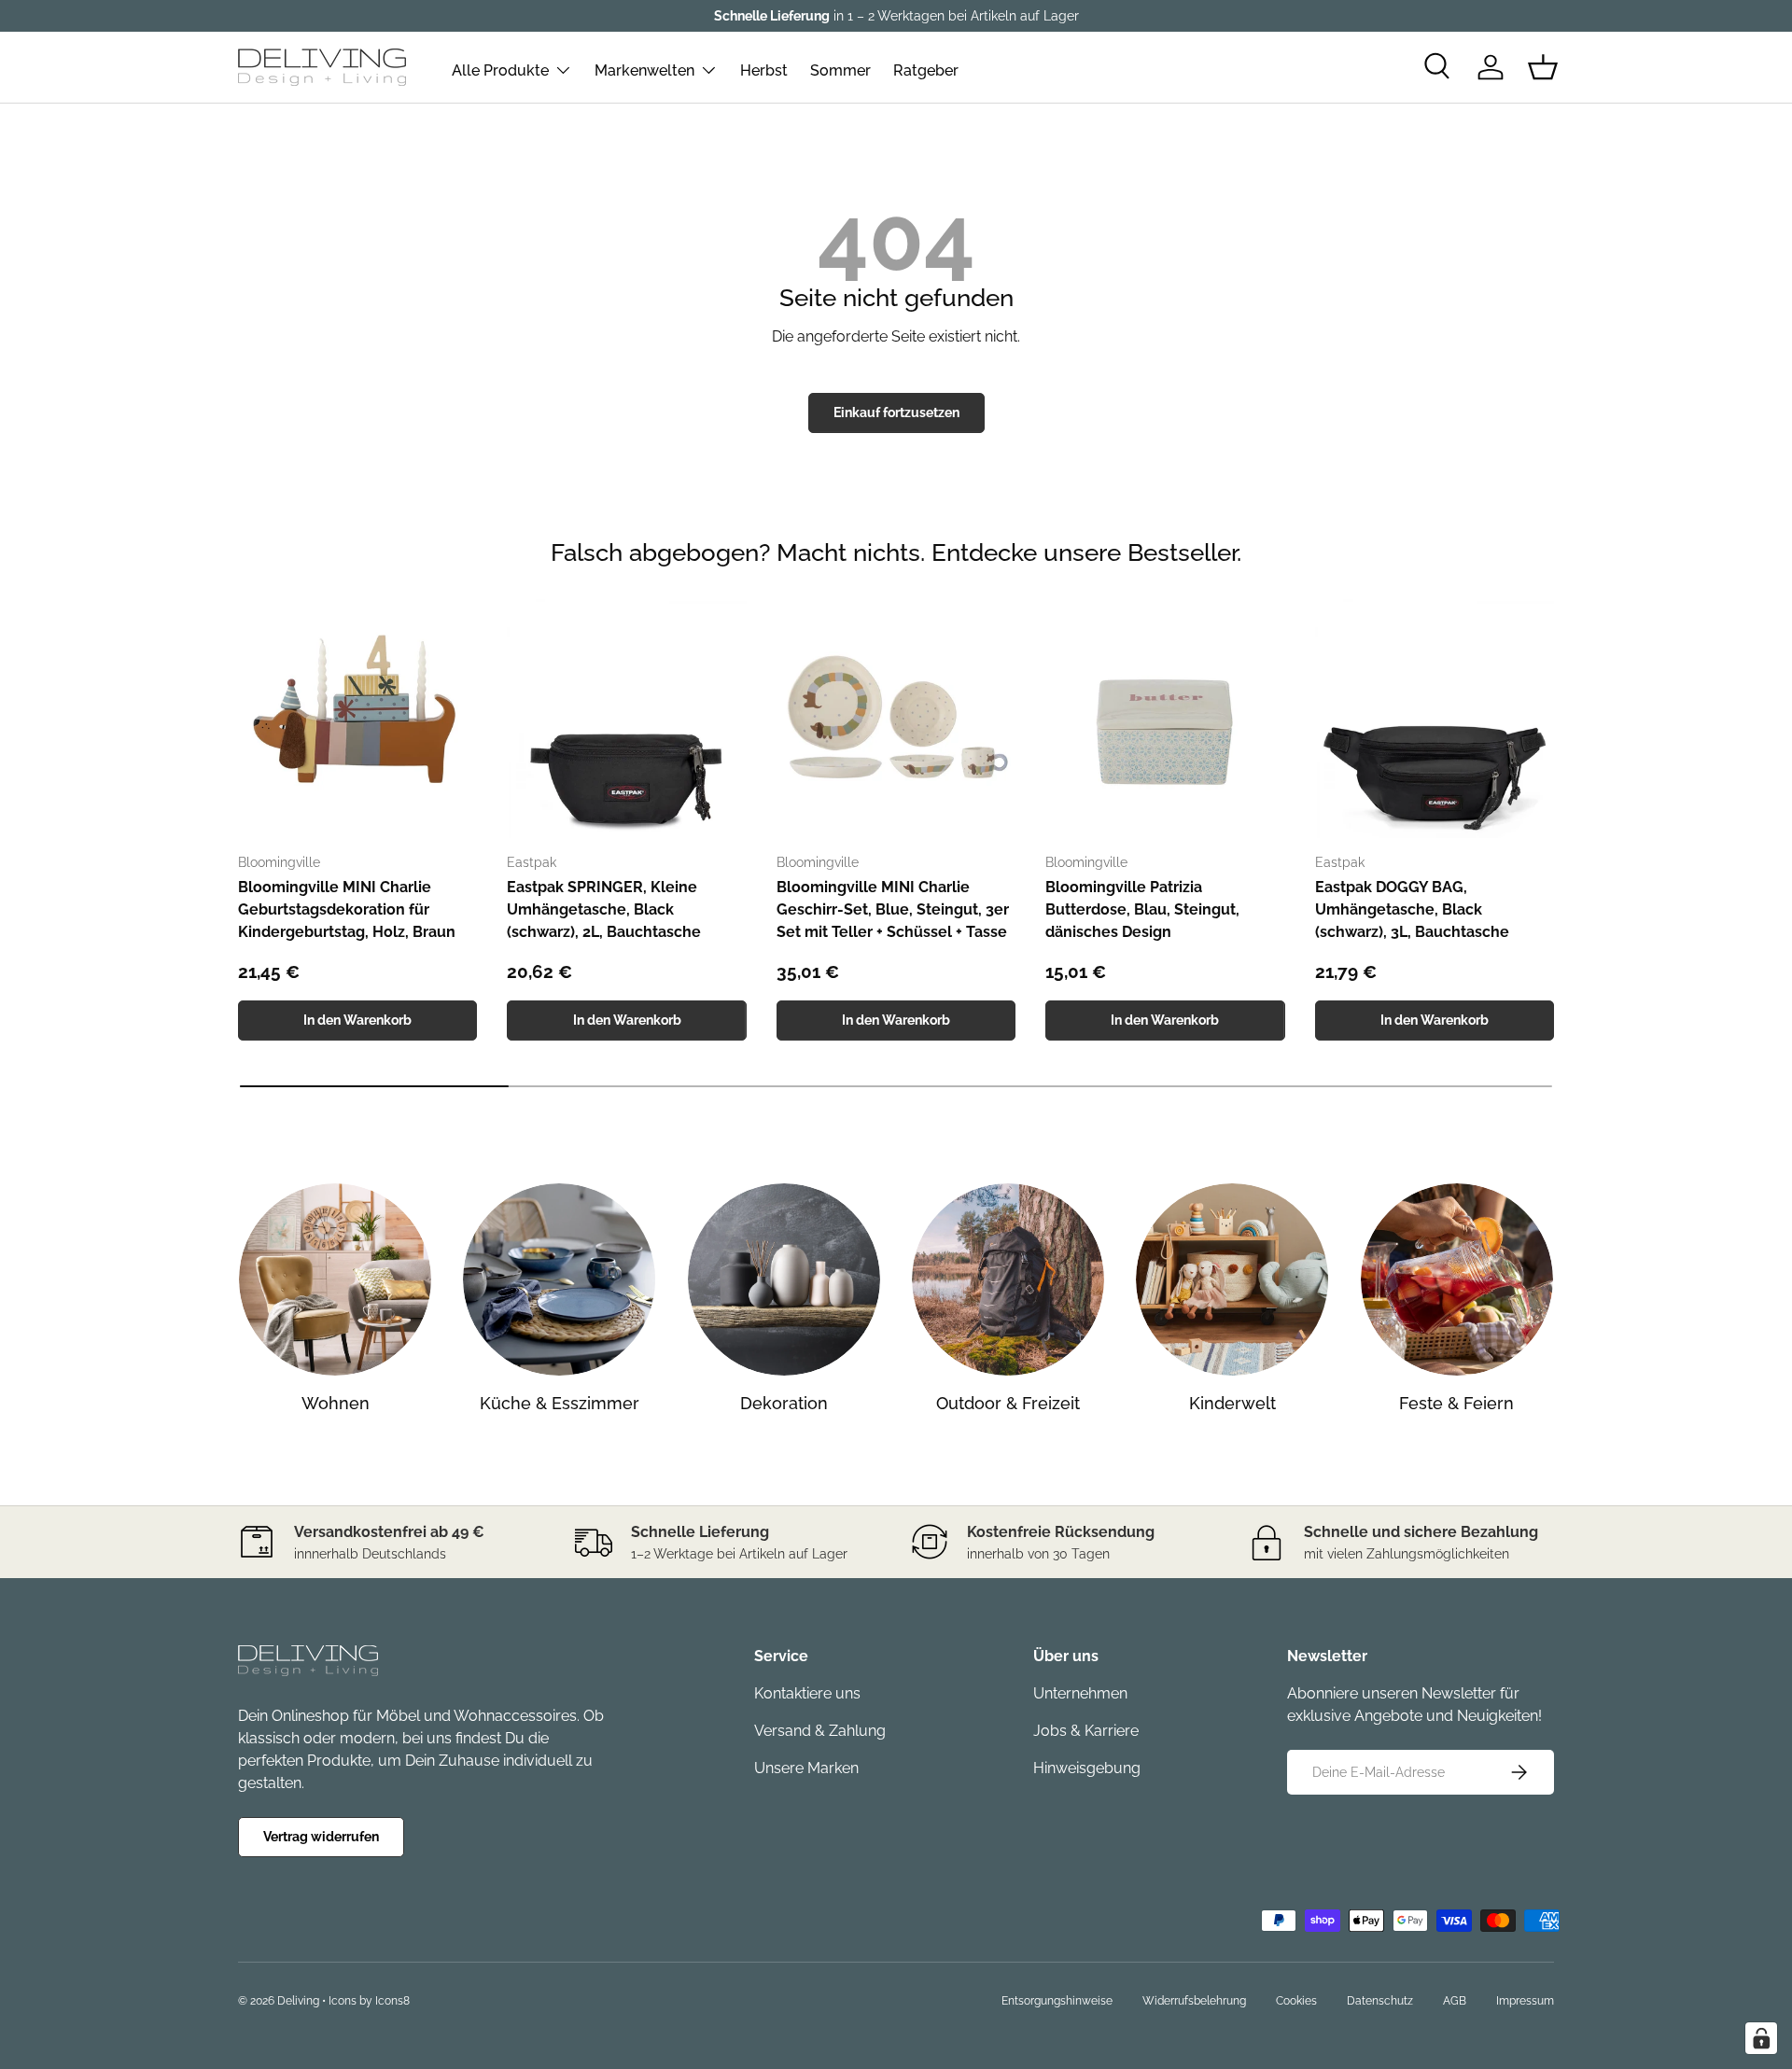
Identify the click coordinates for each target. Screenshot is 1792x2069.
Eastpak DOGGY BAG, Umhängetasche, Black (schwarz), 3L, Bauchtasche (1412, 909)
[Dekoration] (784, 1279)
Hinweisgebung (1087, 1768)
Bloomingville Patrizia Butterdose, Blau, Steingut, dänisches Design (1142, 909)
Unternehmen (1080, 1693)
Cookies (1296, 2001)
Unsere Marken (806, 1768)
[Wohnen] (335, 1279)
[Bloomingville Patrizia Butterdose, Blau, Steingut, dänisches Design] (1165, 719)
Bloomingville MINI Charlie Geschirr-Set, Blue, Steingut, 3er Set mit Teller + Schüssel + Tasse (893, 909)
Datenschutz (1380, 2001)
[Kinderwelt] (1232, 1279)
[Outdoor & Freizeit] (1008, 1279)
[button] (1543, 67)
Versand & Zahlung (820, 1731)
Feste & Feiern (1456, 1403)
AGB (1455, 2001)
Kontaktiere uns (807, 1693)
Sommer (840, 70)
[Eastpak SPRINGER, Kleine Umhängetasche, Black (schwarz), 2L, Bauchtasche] (626, 719)
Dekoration (784, 1403)
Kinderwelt (1232, 1403)
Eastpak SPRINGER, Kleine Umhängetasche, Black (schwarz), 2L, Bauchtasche (604, 909)
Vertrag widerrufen (321, 1837)
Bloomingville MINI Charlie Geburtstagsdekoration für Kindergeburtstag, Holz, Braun (347, 909)
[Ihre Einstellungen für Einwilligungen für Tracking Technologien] (1761, 2038)
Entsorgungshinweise (1057, 2001)
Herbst (764, 70)
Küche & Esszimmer (560, 1403)
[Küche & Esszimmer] (559, 1279)
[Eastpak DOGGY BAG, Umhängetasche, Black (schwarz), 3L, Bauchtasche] (1435, 719)
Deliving (298, 2001)
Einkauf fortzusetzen (896, 412)
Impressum (1525, 2001)
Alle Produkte (500, 70)
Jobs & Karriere (1086, 1731)
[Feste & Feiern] (1457, 1279)
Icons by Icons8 (369, 2001)
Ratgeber (926, 70)
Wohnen (336, 1403)
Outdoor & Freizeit (1008, 1403)
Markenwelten (644, 70)
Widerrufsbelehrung (1194, 2001)
